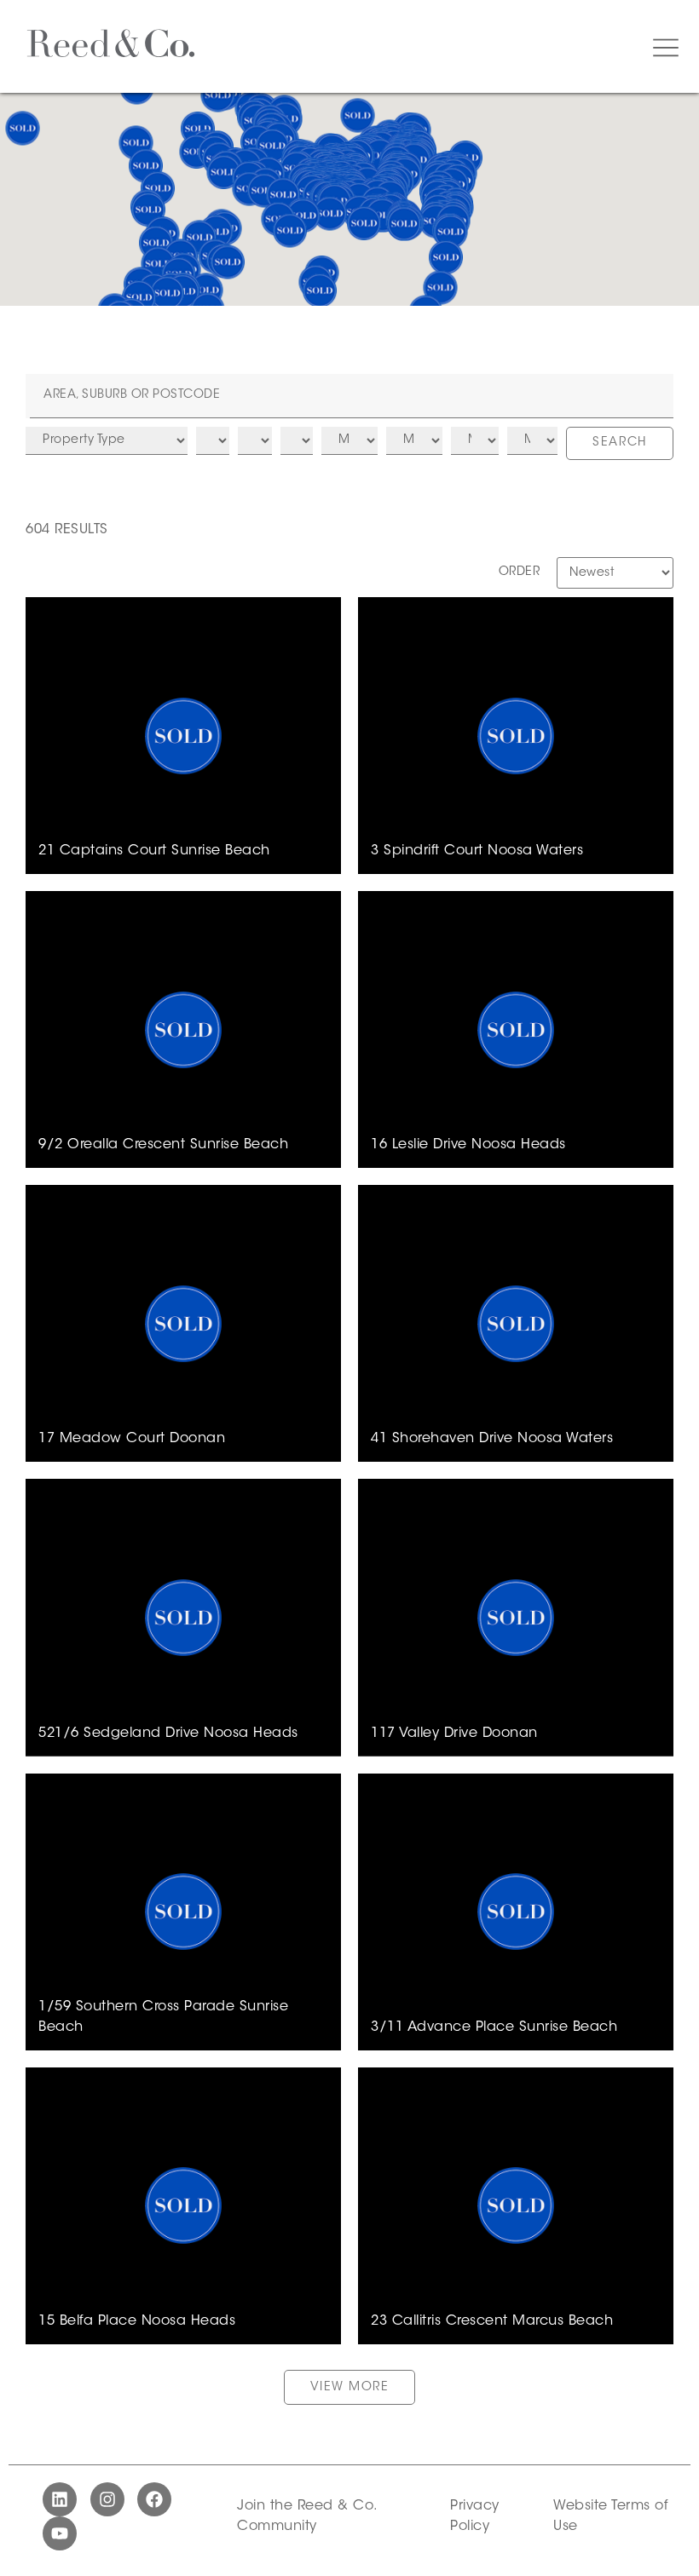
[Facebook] (154, 2499)
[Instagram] (107, 2499)
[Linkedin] (60, 2499)
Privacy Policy (475, 2516)
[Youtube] (60, 2533)
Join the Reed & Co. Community (307, 2516)
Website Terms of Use (610, 2516)
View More (350, 2388)
